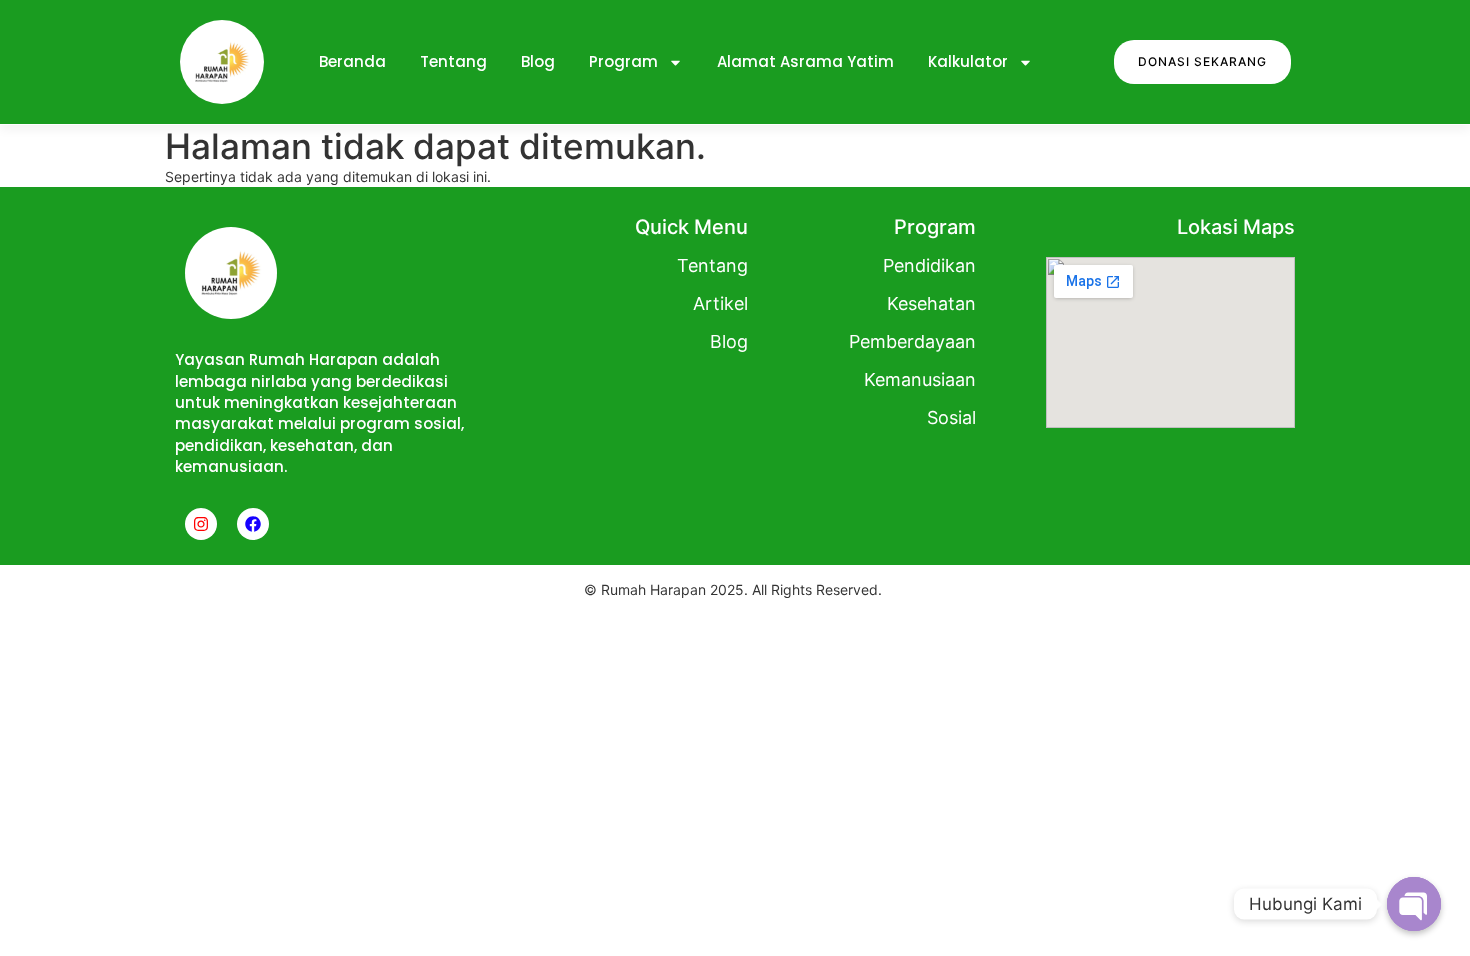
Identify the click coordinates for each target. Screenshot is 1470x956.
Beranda (352, 61)
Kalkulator (968, 61)
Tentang (453, 61)
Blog (538, 61)
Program (623, 61)
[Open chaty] (1414, 904)
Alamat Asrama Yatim (805, 61)
